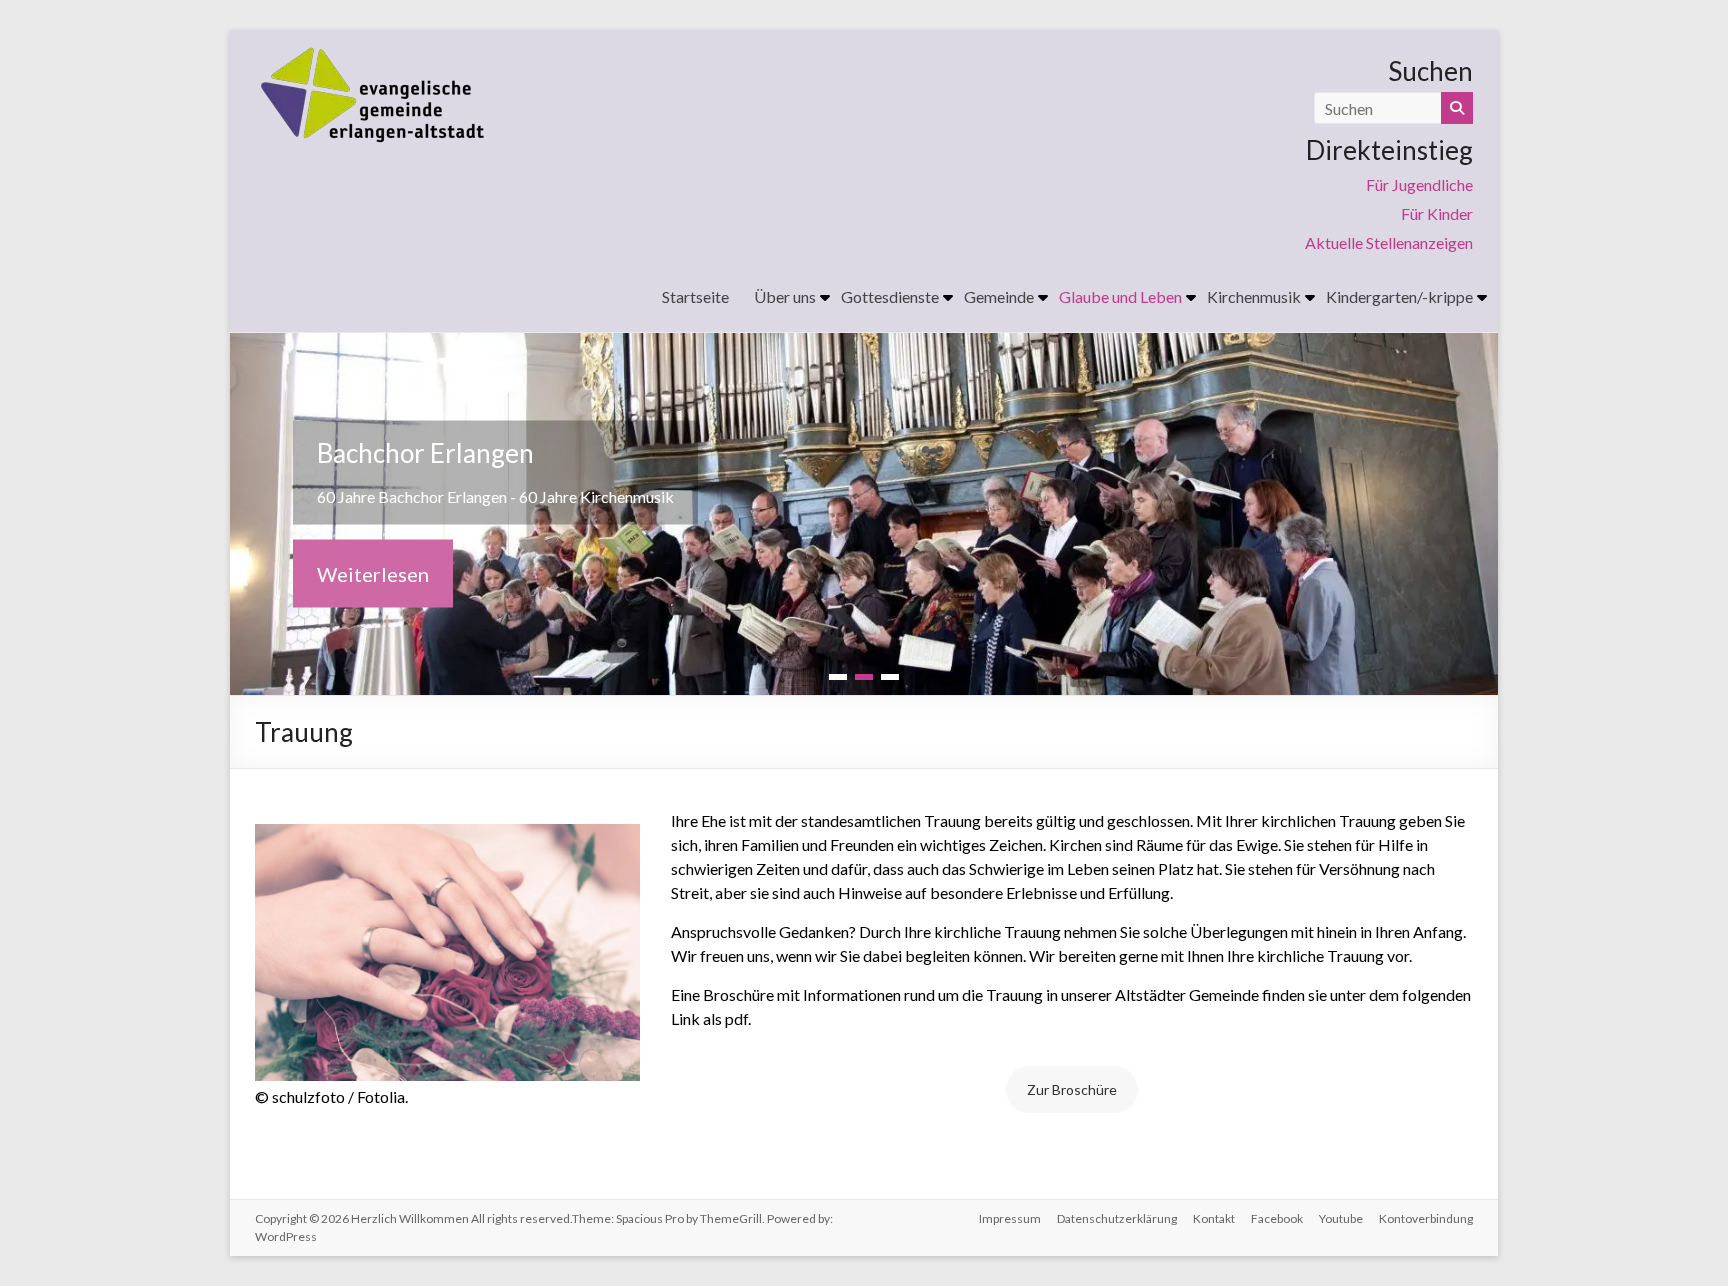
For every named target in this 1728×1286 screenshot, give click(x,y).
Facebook (1277, 1218)
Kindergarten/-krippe (1399, 296)
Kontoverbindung (1426, 1218)
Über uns (785, 296)
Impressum (1010, 1218)
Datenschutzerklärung (1117, 1218)
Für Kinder (1437, 213)
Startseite (695, 296)
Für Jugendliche (1419, 184)
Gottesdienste (890, 296)
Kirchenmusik (1254, 296)
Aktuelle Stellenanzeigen (1389, 242)
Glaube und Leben (1120, 296)
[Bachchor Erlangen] (864, 346)
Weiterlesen (373, 574)
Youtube (1341, 1218)
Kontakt (1214, 1218)
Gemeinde (999, 296)
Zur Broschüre (1072, 1089)
